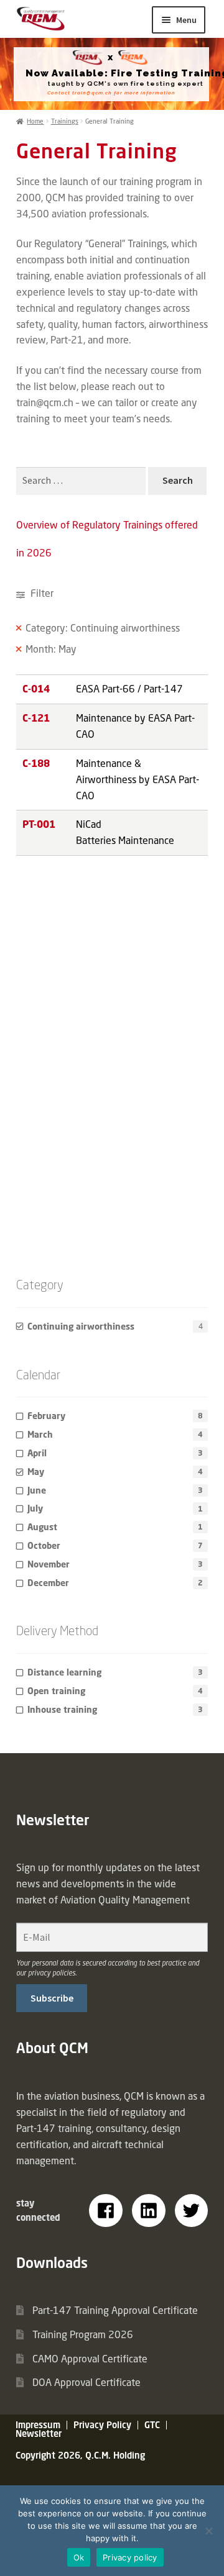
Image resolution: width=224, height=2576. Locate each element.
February (46, 1416)
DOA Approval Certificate (86, 2382)
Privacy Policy (102, 2425)
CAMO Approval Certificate (90, 2359)
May (36, 1472)
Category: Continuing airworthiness (103, 628)
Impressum (38, 2425)
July (35, 1508)
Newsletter (39, 2433)
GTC (152, 2425)
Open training (56, 1691)
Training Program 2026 (83, 2334)
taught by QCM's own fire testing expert (126, 84)
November (49, 1564)
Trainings (65, 121)
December (48, 1583)
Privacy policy (130, 2557)
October (44, 1545)
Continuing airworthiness (81, 1326)
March (40, 1434)
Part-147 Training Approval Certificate (115, 2310)
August (42, 1527)
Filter (41, 593)
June (37, 1490)
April (37, 1453)
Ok (79, 2557)
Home (35, 121)
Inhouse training (62, 1709)
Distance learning (64, 1672)
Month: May (51, 649)
